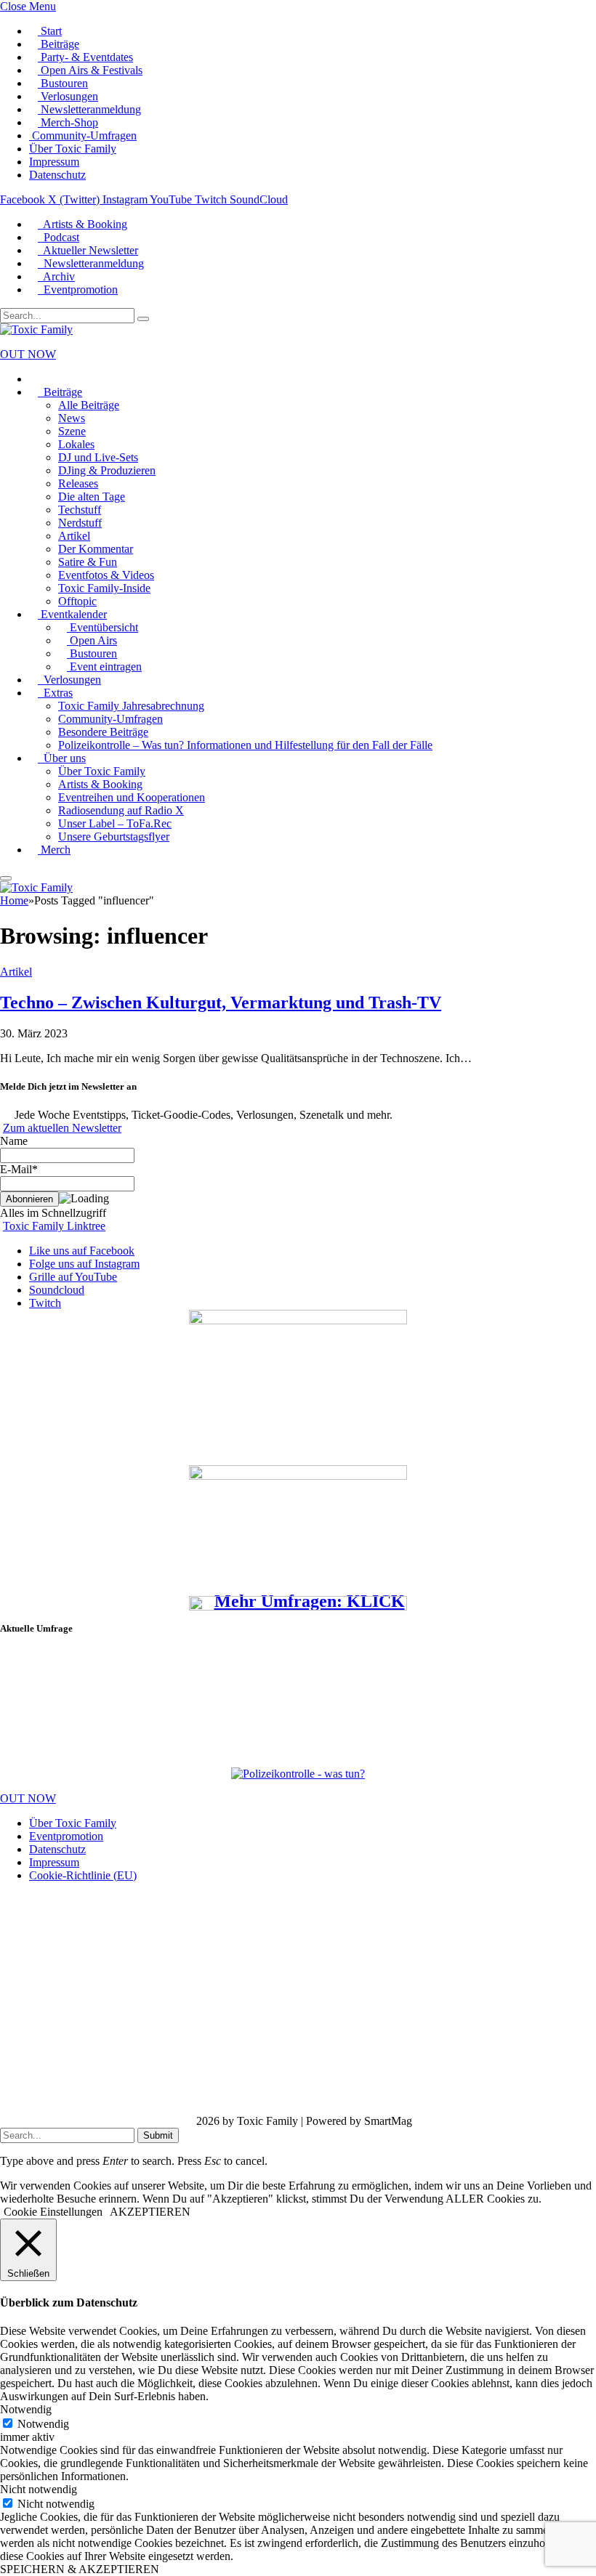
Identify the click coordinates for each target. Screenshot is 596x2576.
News (72, 418)
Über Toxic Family (73, 149)
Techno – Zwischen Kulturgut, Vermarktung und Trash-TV (221, 1003)
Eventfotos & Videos (106, 575)
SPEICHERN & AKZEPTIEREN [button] (80, 2569)
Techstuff (80, 510)
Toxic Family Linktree (54, 1226)
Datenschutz (57, 175)
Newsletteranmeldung (89, 109)
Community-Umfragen (83, 135)
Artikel (74, 536)
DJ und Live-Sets (98, 457)
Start (50, 31)
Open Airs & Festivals (90, 70)
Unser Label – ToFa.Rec (115, 823)
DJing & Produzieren (107, 470)
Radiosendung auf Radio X (121, 810)
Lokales (76, 444)
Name (14, 1141)
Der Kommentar (96, 549)
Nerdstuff (80, 523)
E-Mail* (19, 1169)
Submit (158, 2135)
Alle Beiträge (89, 405)
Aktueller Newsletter (88, 250)
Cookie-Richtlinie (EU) (83, 1875)
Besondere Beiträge (103, 732)
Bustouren (63, 83)
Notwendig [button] (26, 2409)
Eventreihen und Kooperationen (132, 797)
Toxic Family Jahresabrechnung (131, 706)
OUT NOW (28, 354)
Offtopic (77, 601)
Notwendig (43, 2424)
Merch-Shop (68, 122)
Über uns (62, 758)
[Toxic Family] (36, 329)
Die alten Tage (92, 497)
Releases (78, 483)
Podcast (59, 237)
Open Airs (92, 640)
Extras (55, 693)
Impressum (54, 162)
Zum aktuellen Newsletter (62, 1128)
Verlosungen (68, 96)
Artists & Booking (82, 224)
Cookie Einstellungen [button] (53, 2212)
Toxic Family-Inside (104, 588)
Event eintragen (104, 667)
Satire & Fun (88, 562)
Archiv (56, 276)
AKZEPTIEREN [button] (150, 2212)
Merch (54, 850)
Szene (72, 431)
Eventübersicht (102, 627)
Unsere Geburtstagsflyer (114, 837)
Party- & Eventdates (85, 57)
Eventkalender (72, 614)
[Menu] (6, 878)
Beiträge (59, 44)
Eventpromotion (78, 289)
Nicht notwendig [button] (39, 2489)
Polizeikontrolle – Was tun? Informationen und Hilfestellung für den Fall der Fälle (245, 745)
